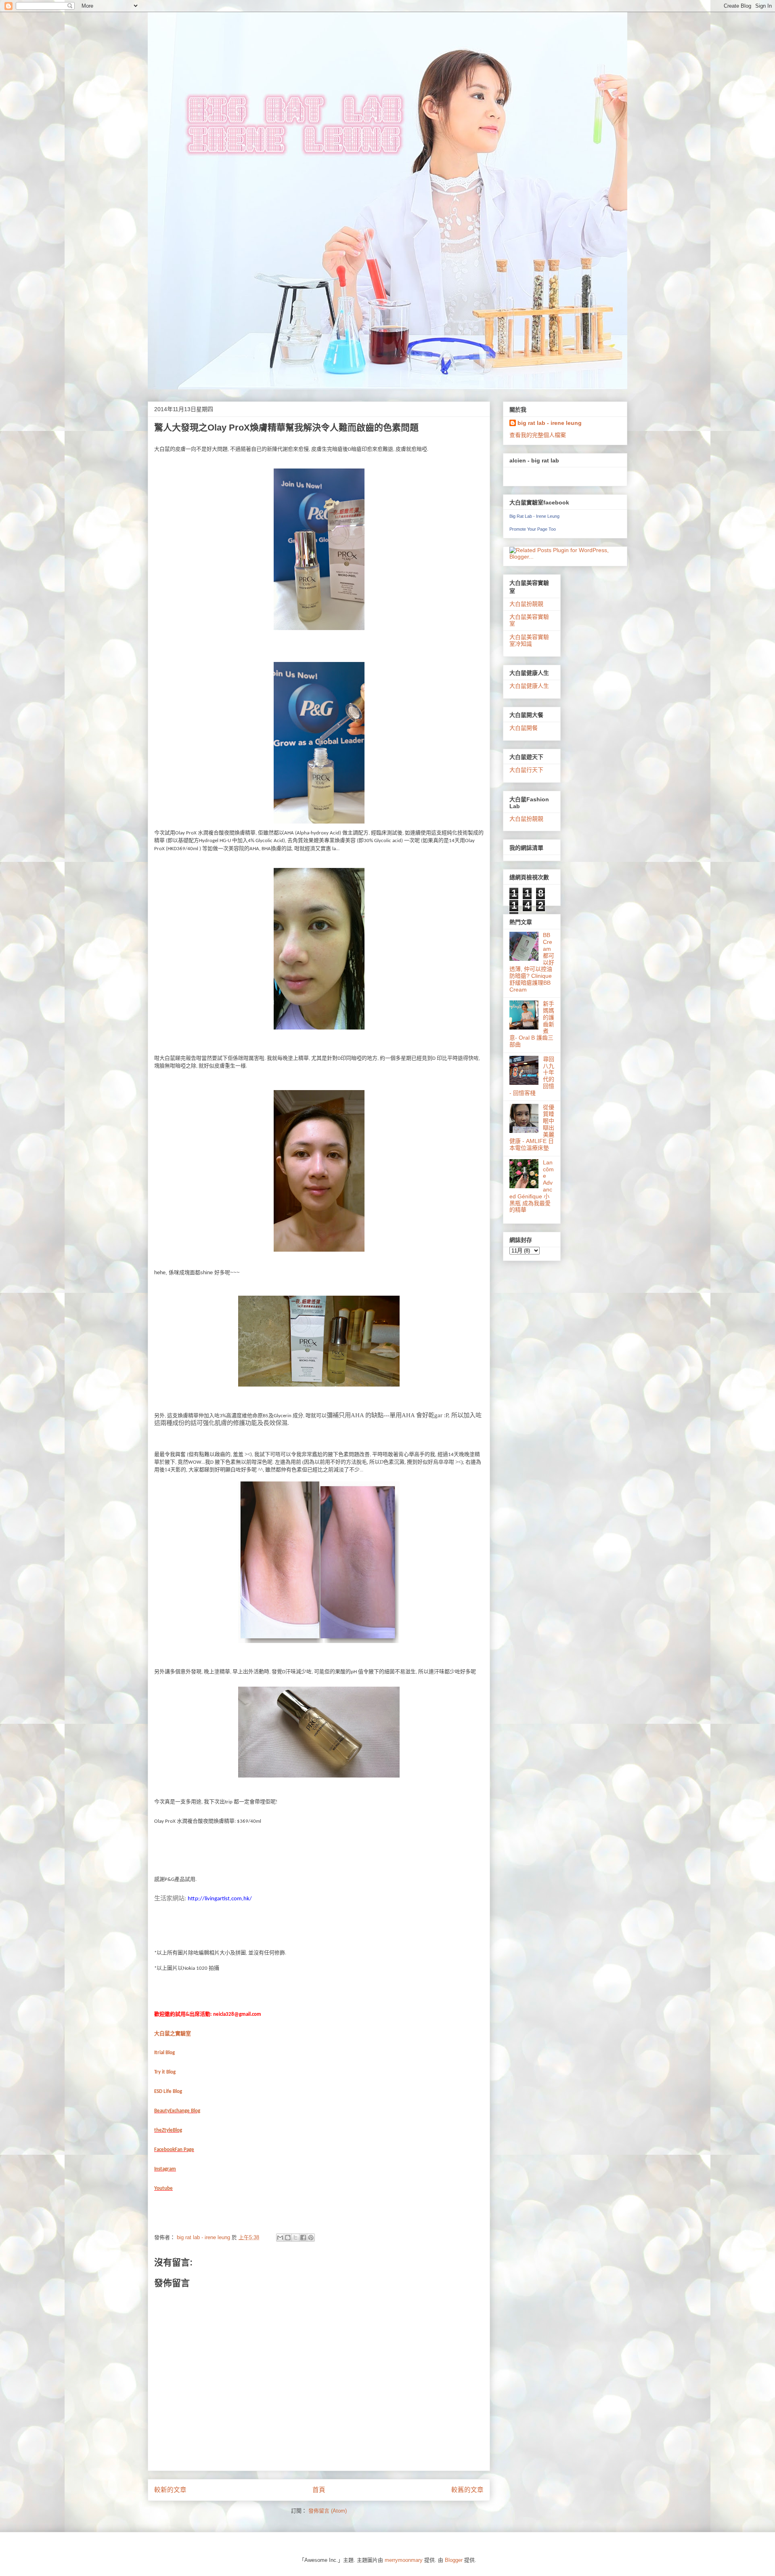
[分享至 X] (295, 2238)
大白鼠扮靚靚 (526, 604)
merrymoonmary (404, 2560)
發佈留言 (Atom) (328, 2511)
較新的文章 (170, 2490)
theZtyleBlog (168, 2130)
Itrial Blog (164, 2053)
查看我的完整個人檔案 (538, 435)
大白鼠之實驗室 (173, 2033)
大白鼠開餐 (524, 728)
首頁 (319, 2490)
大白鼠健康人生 (529, 686)
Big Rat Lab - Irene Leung (534, 516)
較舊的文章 (467, 2490)
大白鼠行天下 (526, 770)
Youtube (163, 2188)
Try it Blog (165, 2072)
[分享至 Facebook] (303, 2238)
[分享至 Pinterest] (311, 2238)
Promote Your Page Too (533, 529)
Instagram (165, 2169)
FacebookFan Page (174, 2150)
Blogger (454, 2560)
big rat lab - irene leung (550, 423)
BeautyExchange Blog (177, 2111)
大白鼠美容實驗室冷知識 (529, 640)
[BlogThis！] (288, 2238)
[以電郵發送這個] (280, 2238)
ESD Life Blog (168, 2092)
